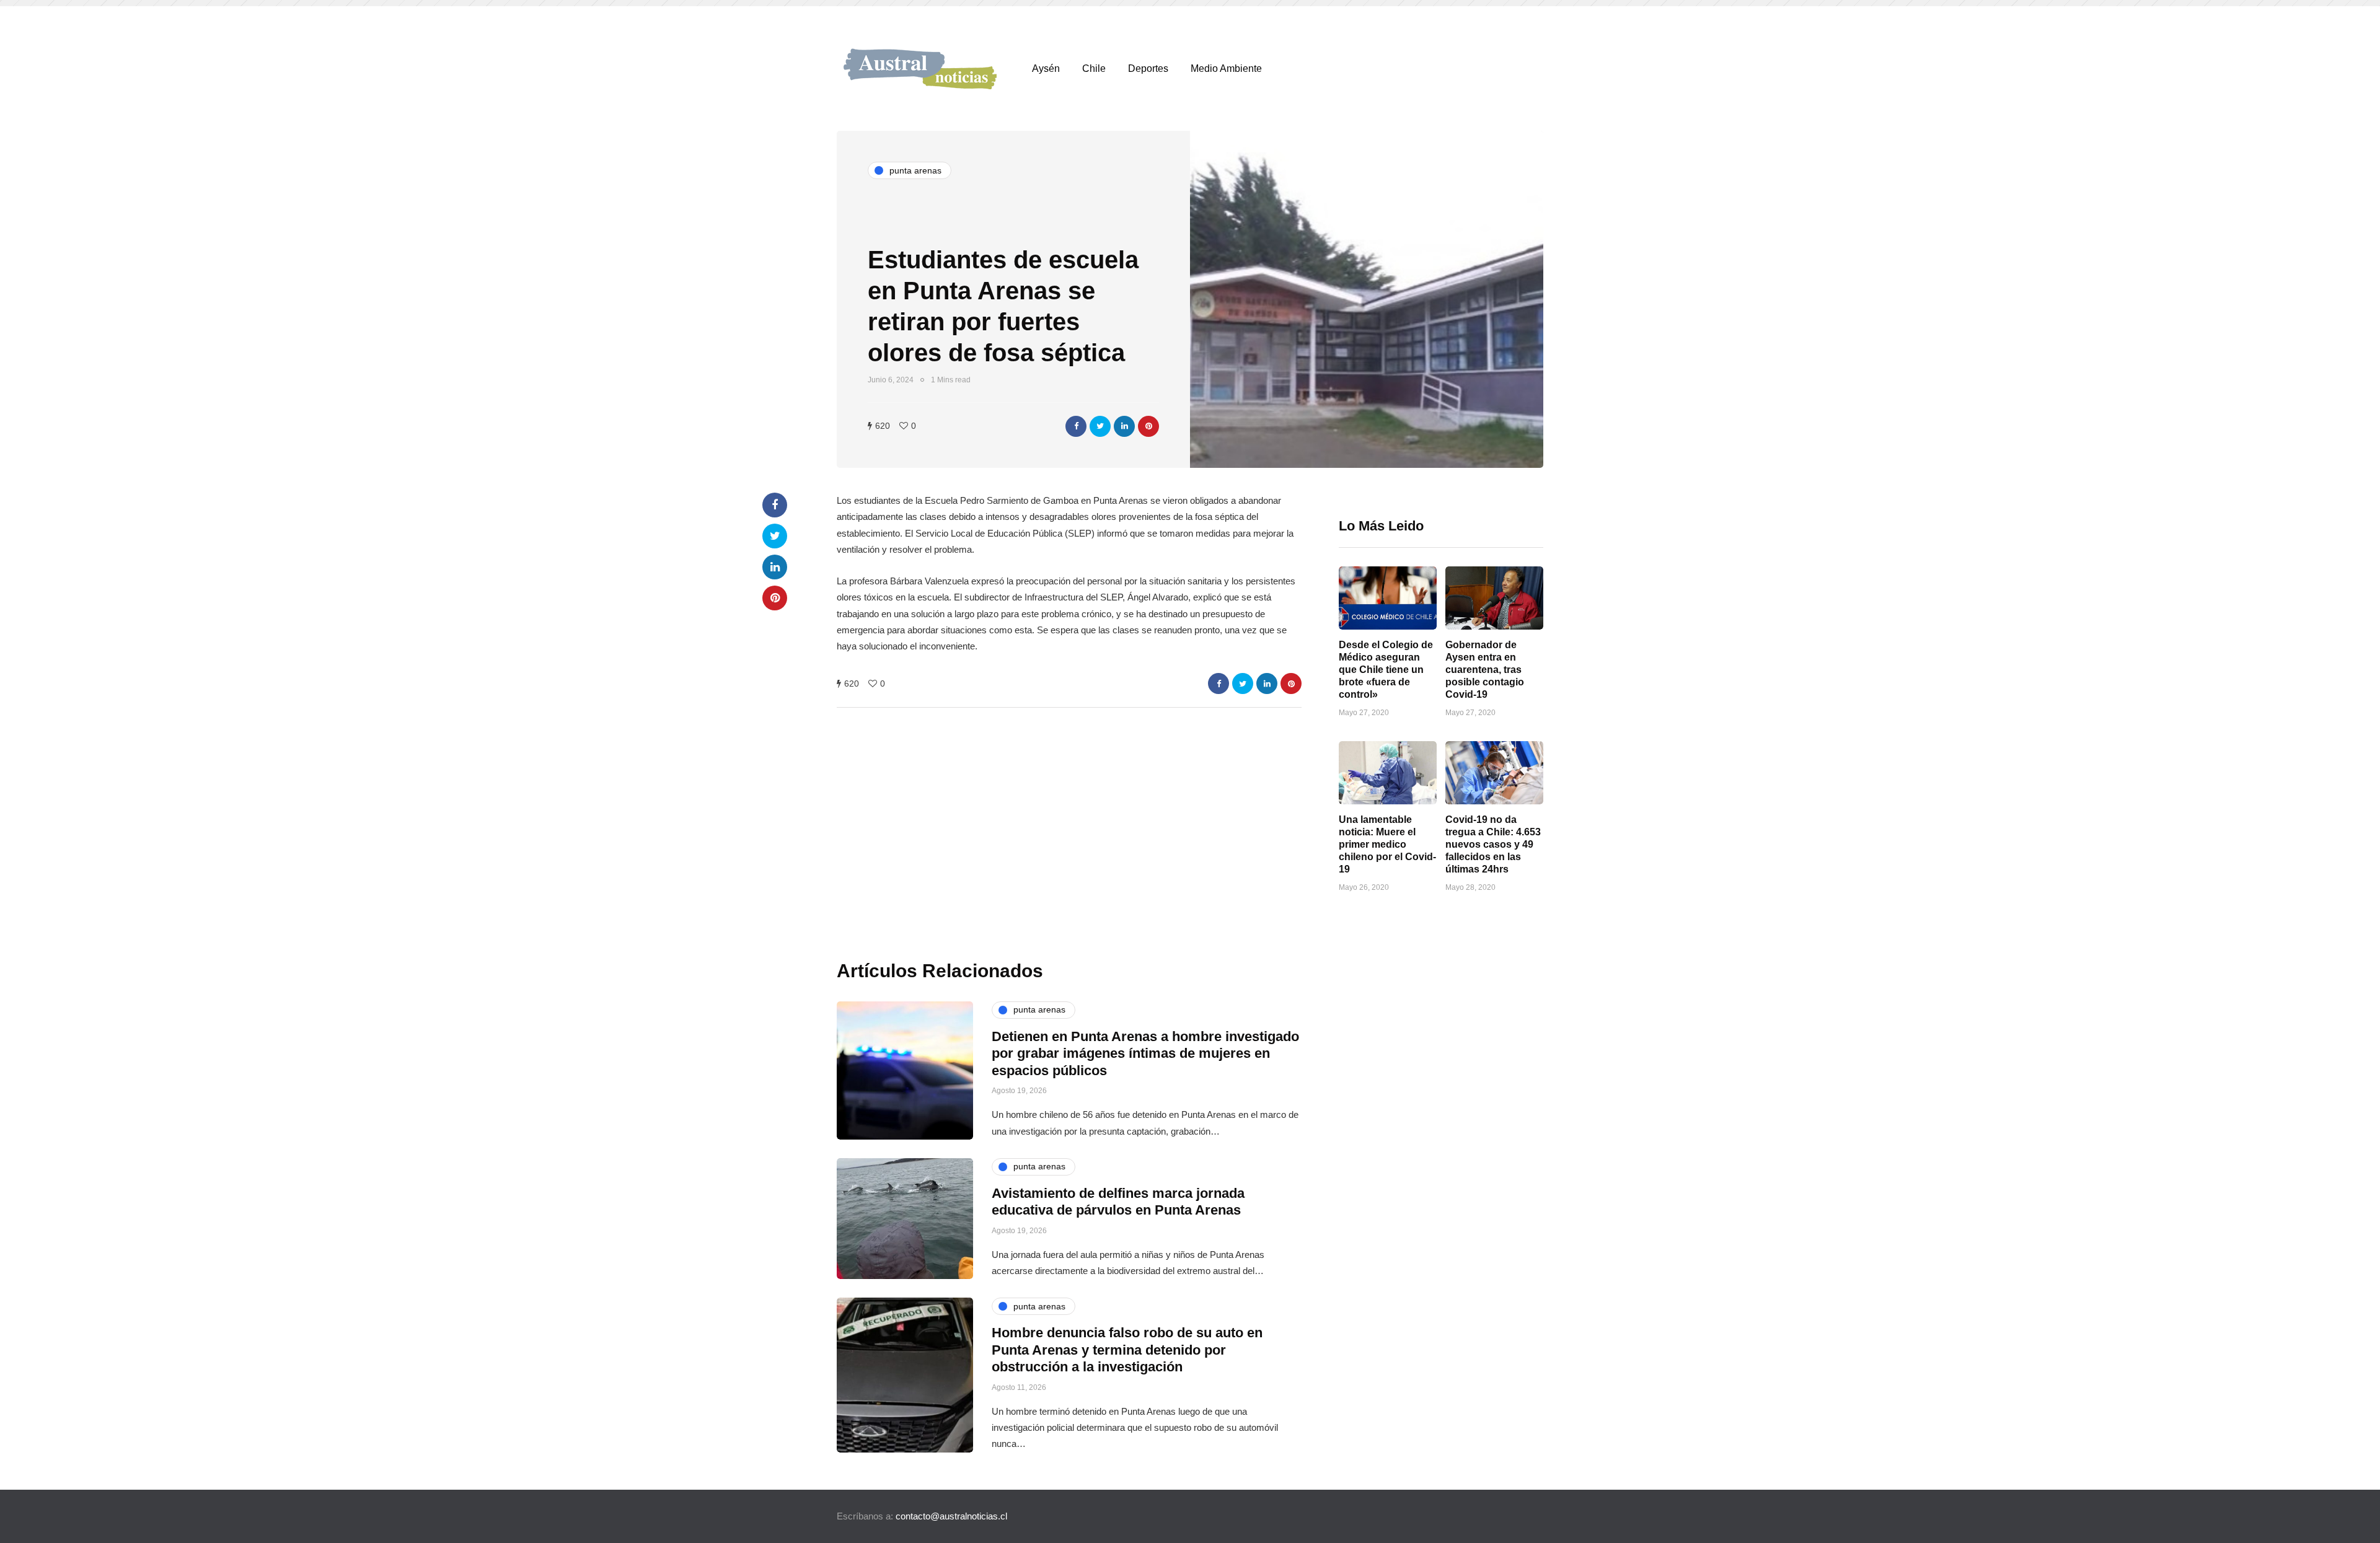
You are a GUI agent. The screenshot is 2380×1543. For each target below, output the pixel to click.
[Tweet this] (1100, 426)
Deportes (1148, 68)
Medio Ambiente (1226, 68)
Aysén (1046, 68)
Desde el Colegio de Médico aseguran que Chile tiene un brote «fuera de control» (1386, 670)
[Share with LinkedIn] (1124, 426)
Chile (1094, 68)
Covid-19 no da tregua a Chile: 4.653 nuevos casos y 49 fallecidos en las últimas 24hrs (1493, 844)
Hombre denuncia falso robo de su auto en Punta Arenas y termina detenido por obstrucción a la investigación (1127, 1350)
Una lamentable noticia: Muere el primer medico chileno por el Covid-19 (1387, 844)
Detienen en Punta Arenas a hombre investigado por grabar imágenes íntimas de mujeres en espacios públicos (1145, 1053)
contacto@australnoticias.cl (951, 1516)
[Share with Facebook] (1076, 426)
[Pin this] (1148, 426)
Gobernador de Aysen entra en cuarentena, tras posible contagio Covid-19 (1485, 670)
